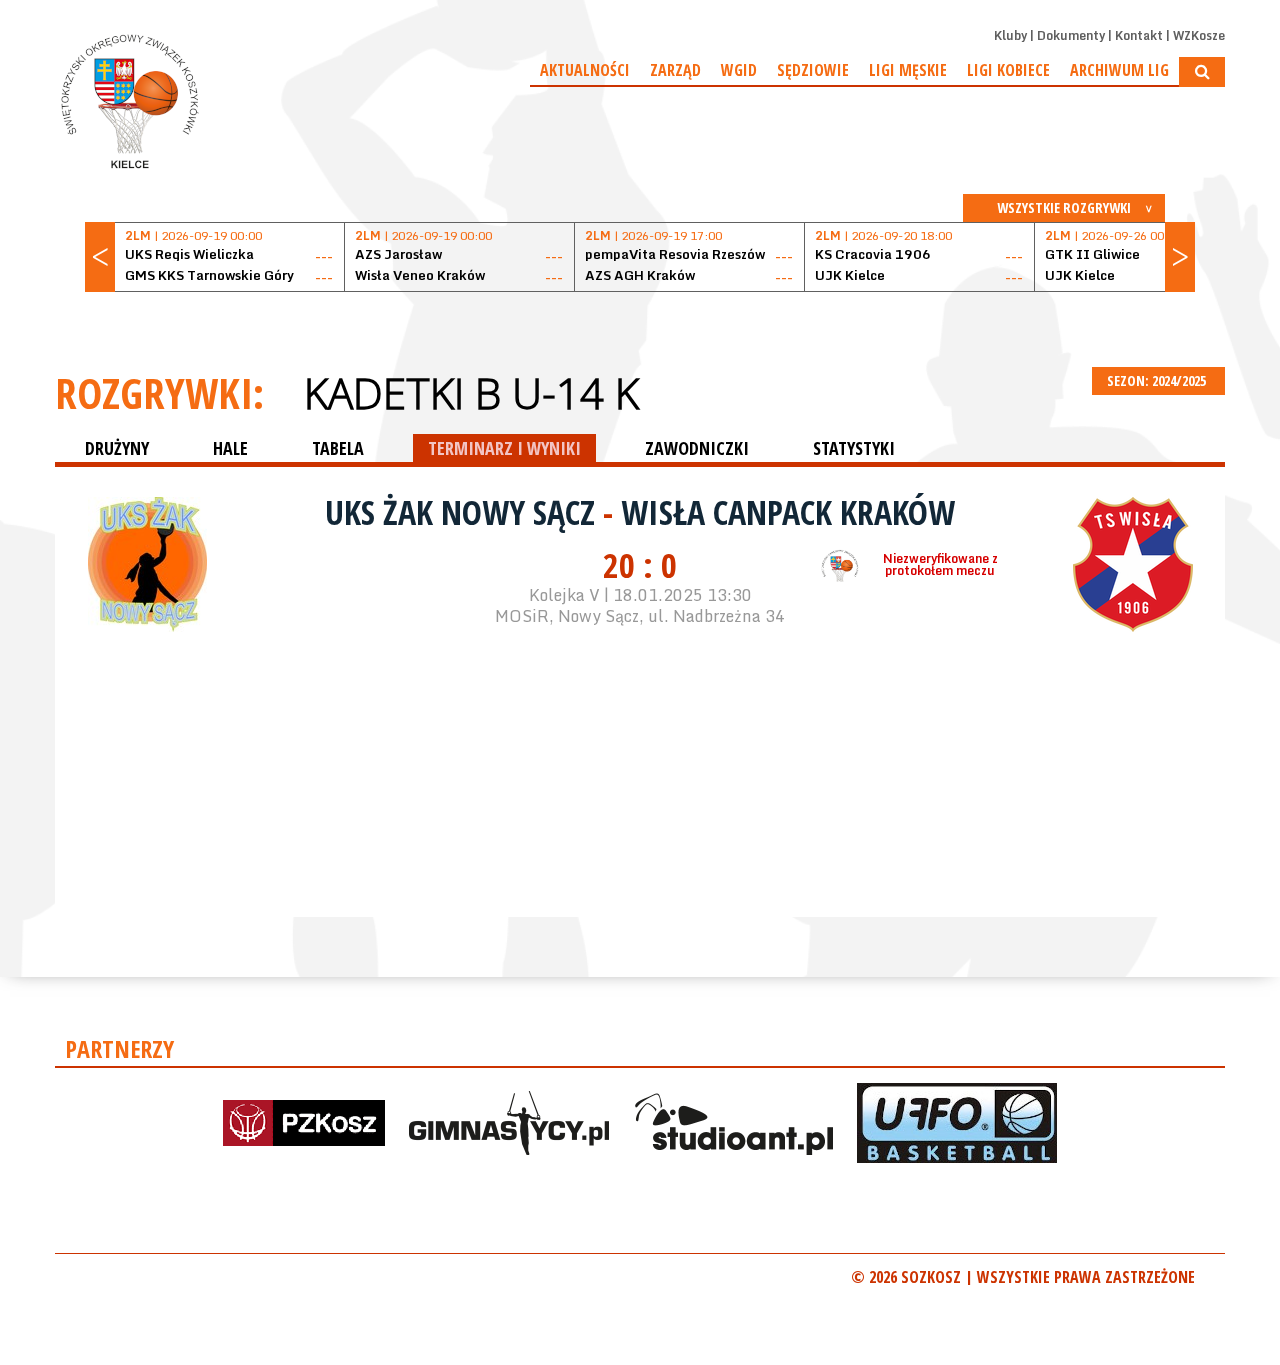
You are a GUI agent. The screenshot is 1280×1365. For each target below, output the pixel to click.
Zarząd (675, 70)
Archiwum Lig (1119, 70)
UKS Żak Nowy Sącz (464, 512)
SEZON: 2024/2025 (1158, 380)
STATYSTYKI (854, 448)
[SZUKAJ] (1202, 72)
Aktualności (585, 70)
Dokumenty (1071, 35)
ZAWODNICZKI (697, 448)
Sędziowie (813, 70)
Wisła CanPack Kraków (788, 512)
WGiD (739, 70)
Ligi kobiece (1008, 70)
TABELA (338, 448)
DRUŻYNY (117, 448)
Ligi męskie (908, 70)
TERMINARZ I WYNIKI (504, 448)
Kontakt (1139, 35)
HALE (230, 448)
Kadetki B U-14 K (471, 393)
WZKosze (1199, 35)
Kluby (1010, 35)
